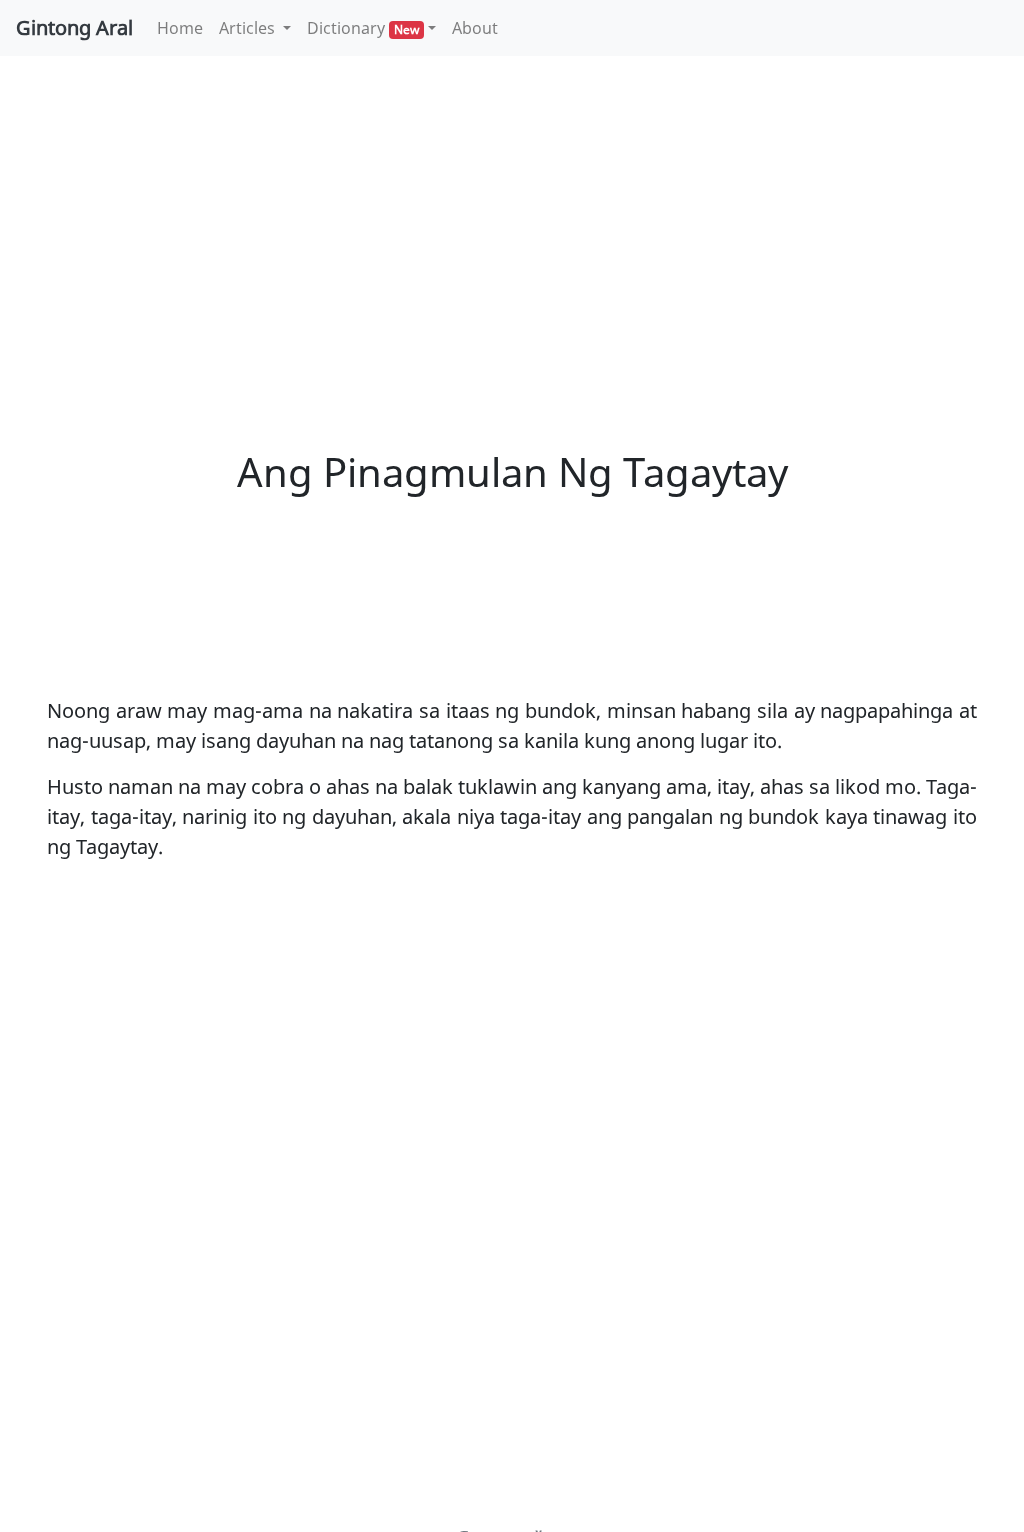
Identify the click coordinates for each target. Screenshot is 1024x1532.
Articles (249, 28)
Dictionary (363, 28)
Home (184, 27)
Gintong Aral (74, 27)
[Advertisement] (512, 220)
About (475, 28)
